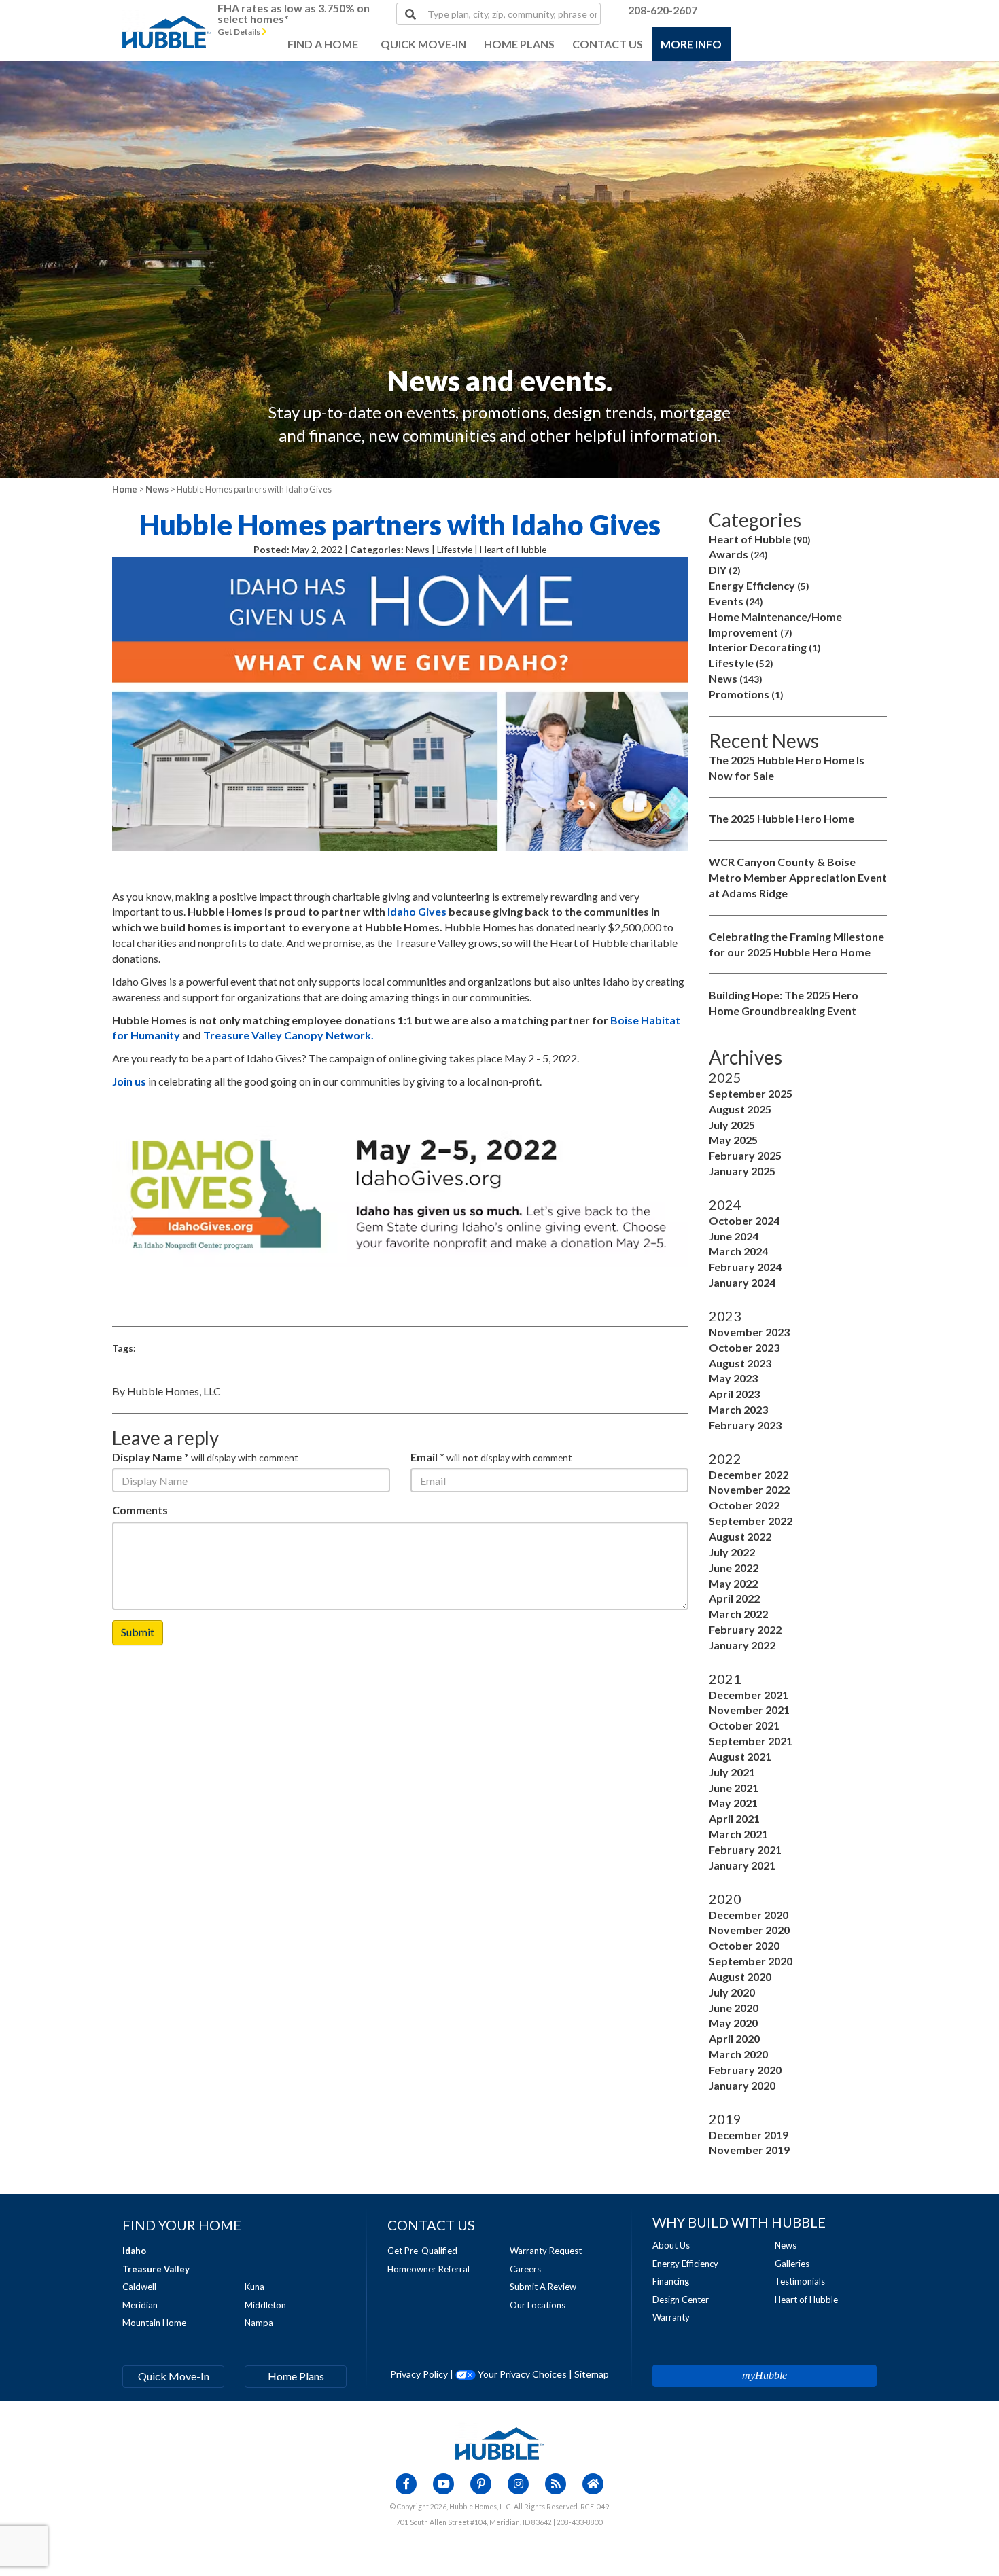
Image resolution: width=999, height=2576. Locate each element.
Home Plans (296, 2376)
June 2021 (734, 1788)
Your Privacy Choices (521, 2374)
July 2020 (732, 1992)
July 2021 (732, 1772)
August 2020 (740, 1976)
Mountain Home (154, 2323)
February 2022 (745, 1629)
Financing (671, 2281)
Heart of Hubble (760, 539)
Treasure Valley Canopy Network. (288, 1035)
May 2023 (733, 1378)
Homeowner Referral (428, 2269)
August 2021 (740, 1756)
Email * (427, 1457)
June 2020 (734, 2008)
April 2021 (734, 1818)
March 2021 (738, 1834)
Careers (525, 2269)
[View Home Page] (500, 2442)
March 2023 (738, 1409)
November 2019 (749, 2150)
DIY (725, 570)
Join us (129, 1081)
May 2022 (733, 1583)
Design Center (681, 2300)
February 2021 (745, 1849)
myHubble (765, 2375)
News (157, 489)
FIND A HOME (323, 44)
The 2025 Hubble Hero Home (782, 818)
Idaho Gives (417, 911)
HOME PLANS (519, 44)
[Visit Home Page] (166, 17)
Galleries (792, 2264)
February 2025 (745, 1155)
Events (736, 601)
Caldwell (139, 2287)
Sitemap (592, 2374)
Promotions (746, 694)
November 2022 (749, 1489)
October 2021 (744, 1725)
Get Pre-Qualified (422, 2251)
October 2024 (744, 1220)
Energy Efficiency (759, 585)
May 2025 (733, 1140)
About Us (671, 2245)
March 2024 (738, 1251)
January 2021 (742, 1865)
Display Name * (151, 1457)
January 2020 (742, 2085)
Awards (738, 554)
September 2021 (751, 1741)
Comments (140, 1510)
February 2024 (745, 1267)
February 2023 (745, 1425)
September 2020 (751, 1961)
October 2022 (744, 1505)
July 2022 (732, 1552)
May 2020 (733, 2023)
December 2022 (749, 1474)
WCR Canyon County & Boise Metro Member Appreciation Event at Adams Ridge (798, 877)
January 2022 (742, 1645)
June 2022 (734, 1568)
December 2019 (749, 2135)
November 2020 (749, 1930)
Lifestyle (741, 663)
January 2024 (742, 1282)
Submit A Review (543, 2287)
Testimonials (800, 2281)
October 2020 (744, 1945)
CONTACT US (608, 44)
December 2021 (749, 1695)
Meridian (140, 2305)
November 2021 (749, 1710)
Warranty (671, 2317)
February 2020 (745, 2070)
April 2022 (734, 1598)
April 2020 (734, 2038)
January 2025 (742, 1171)
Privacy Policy (419, 2374)
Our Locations (538, 2305)
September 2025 (751, 1093)
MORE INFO (691, 44)
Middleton (265, 2305)
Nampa (259, 2323)
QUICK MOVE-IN (423, 44)
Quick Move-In (174, 2376)
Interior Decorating (765, 647)
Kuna (255, 2287)
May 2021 (733, 1803)
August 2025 (740, 1109)
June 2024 (734, 1236)
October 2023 (744, 1347)
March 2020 (738, 2054)
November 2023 (749, 1332)
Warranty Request (546, 2251)
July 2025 (732, 1125)
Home (125, 489)
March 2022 (738, 1614)
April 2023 (734, 1394)
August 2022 (740, 1536)
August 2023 (740, 1363)
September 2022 (751, 1521)
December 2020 (749, 1915)
